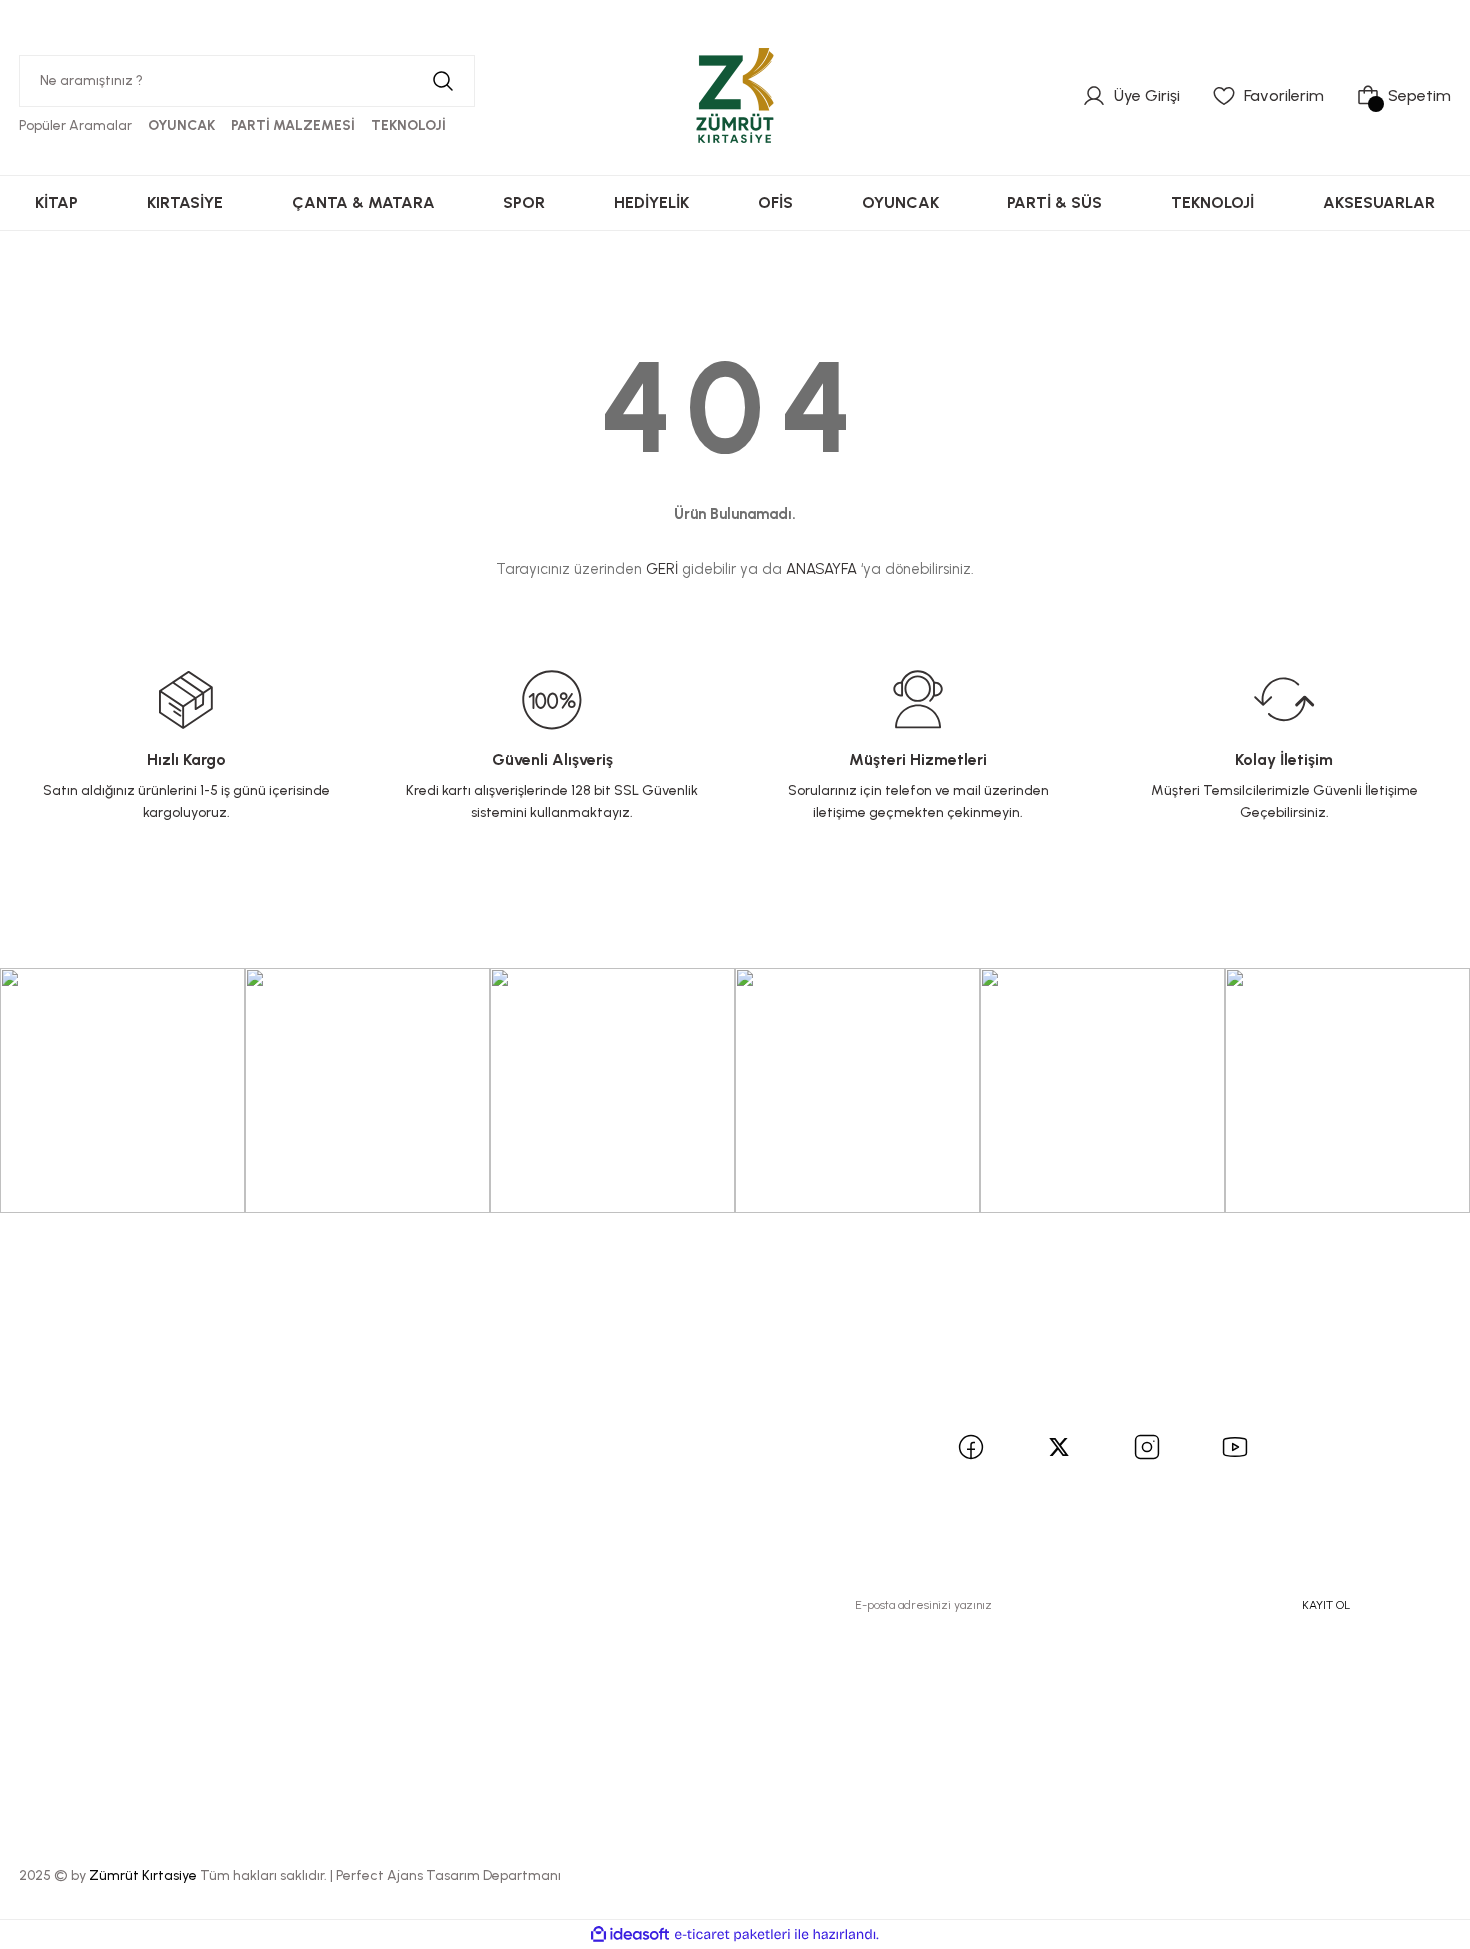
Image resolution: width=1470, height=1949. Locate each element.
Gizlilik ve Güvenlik (583, 1428)
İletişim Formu (319, 1428)
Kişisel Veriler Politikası (597, 1500)
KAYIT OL (1326, 1605)
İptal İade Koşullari (582, 1464)
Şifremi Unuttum (84, 1464)
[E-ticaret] (732, 1935)
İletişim (294, 1392)
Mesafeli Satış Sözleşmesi (610, 1392)
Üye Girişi (58, 1428)
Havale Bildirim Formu (349, 1464)
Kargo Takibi (315, 1500)
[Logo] (735, 95)
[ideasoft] (630, 1934)
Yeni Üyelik (62, 1392)
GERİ (662, 569)
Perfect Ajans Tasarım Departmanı (448, 1875)
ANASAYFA (821, 569)
